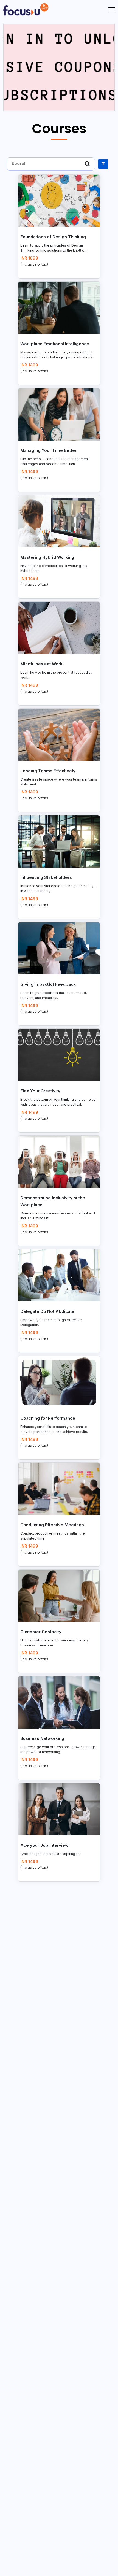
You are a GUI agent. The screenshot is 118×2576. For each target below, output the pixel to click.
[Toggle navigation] (110, 9)
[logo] (26, 9)
